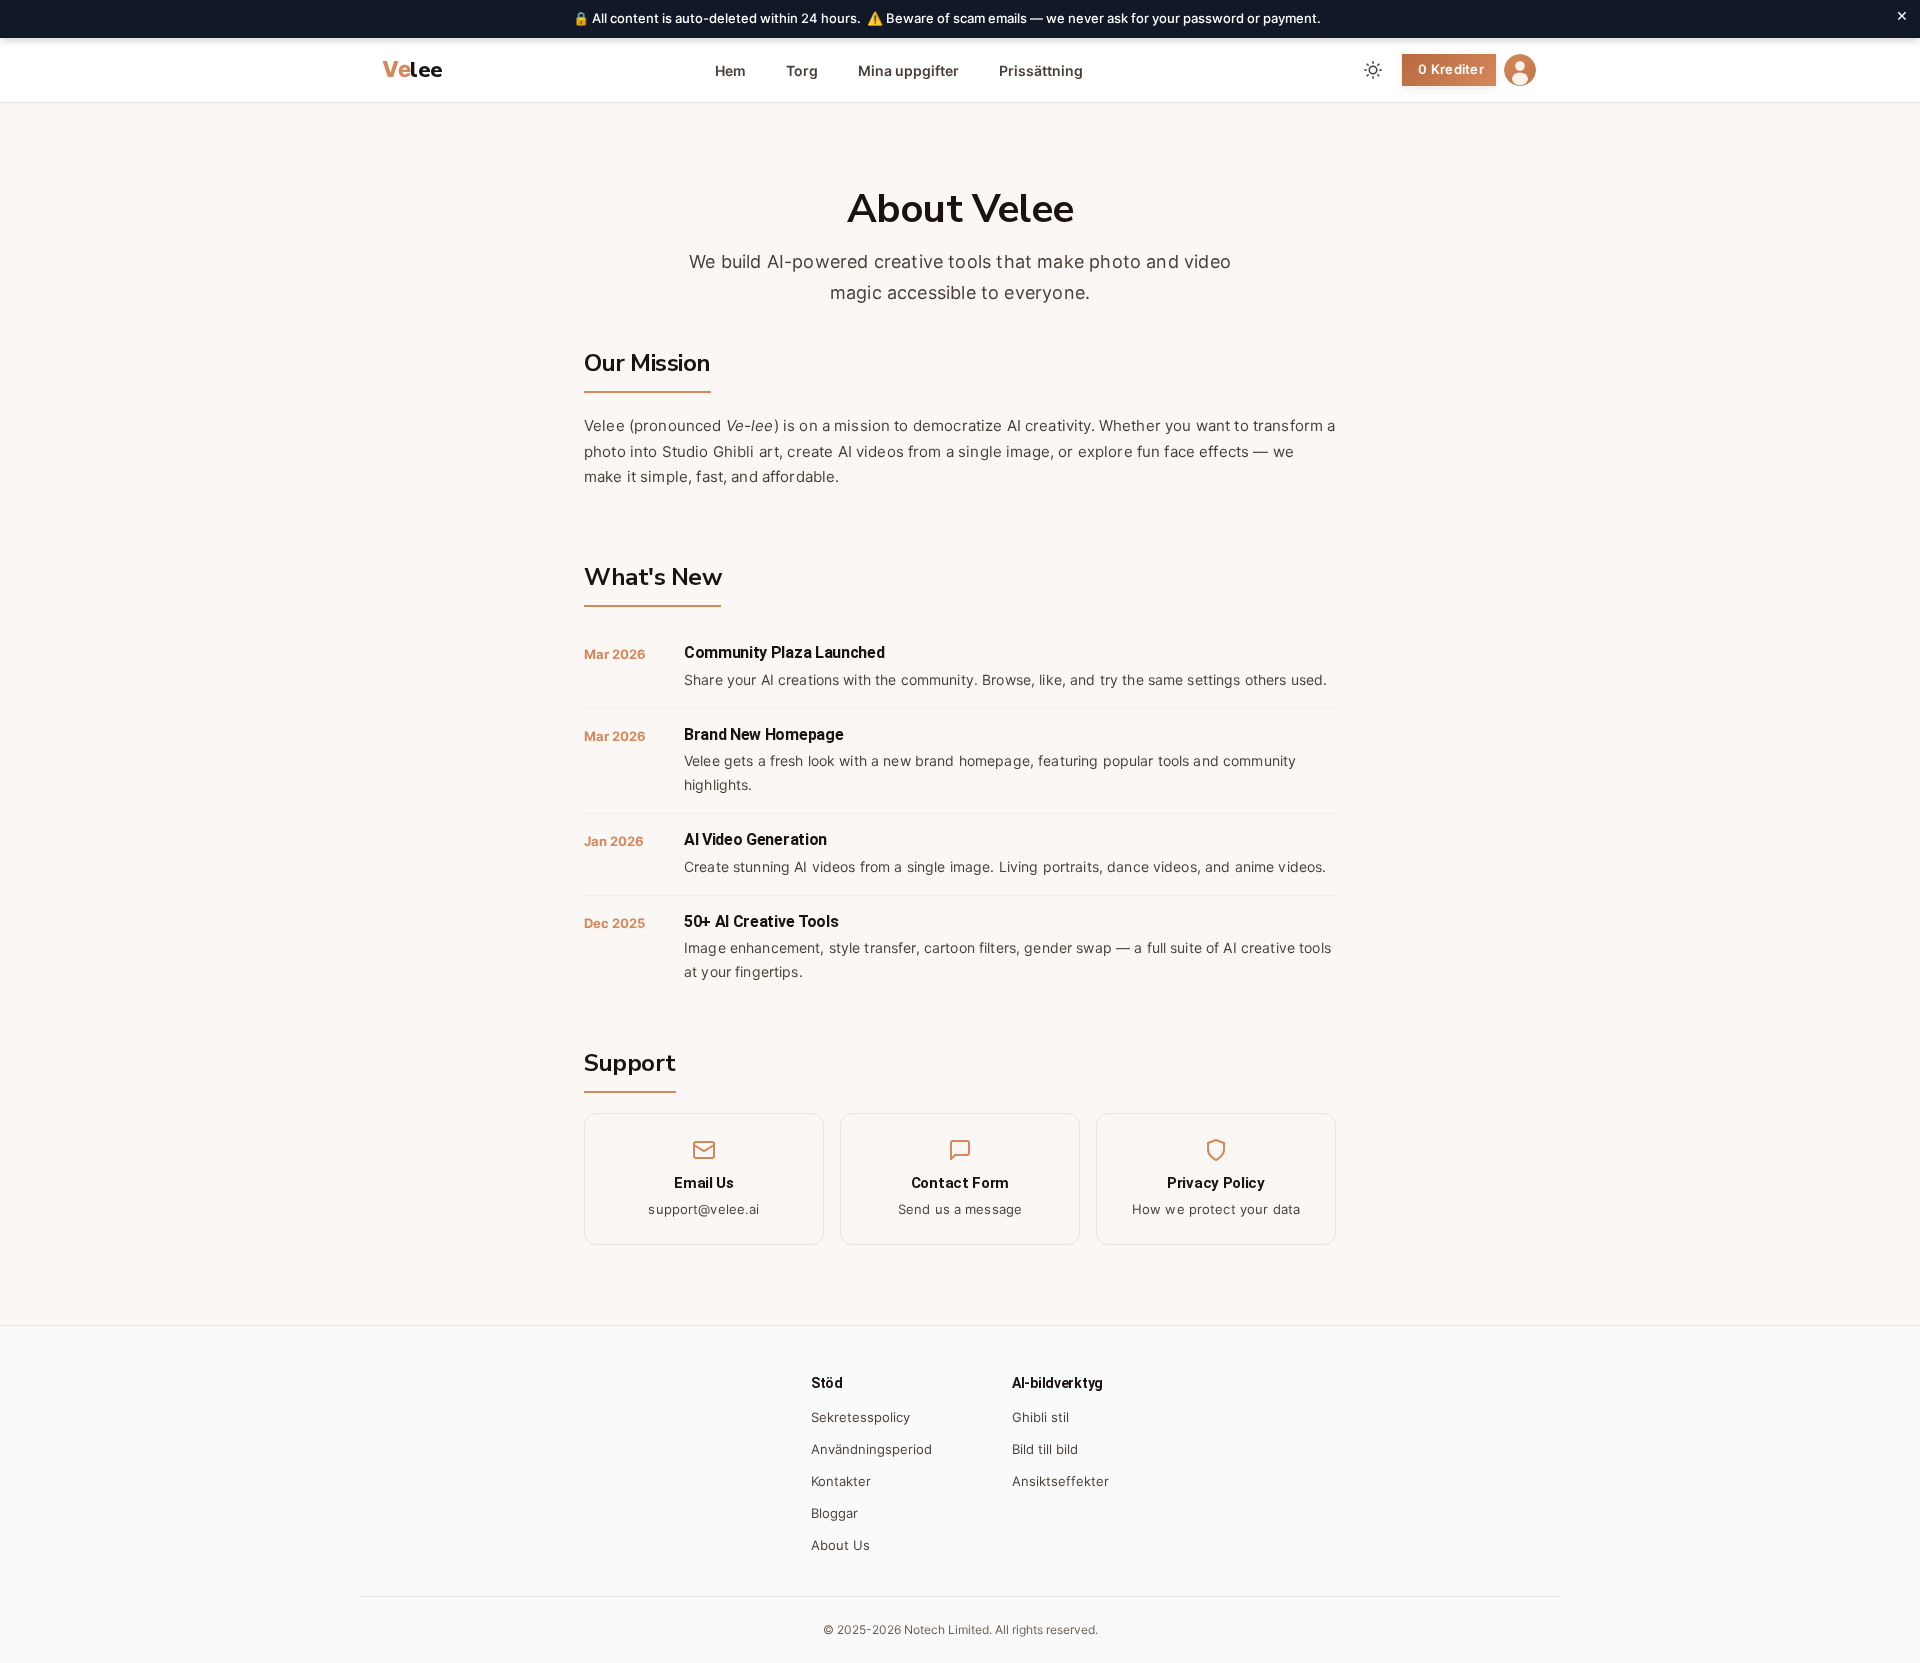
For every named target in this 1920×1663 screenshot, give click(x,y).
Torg (802, 70)
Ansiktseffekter (1060, 1481)
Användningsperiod (871, 1449)
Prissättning (1041, 70)
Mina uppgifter (908, 70)
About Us (840, 1545)
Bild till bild (1045, 1449)
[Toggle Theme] (1373, 70)
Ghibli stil (1040, 1417)
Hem (730, 70)
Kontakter (841, 1481)
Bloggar (834, 1513)
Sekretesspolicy (860, 1417)
